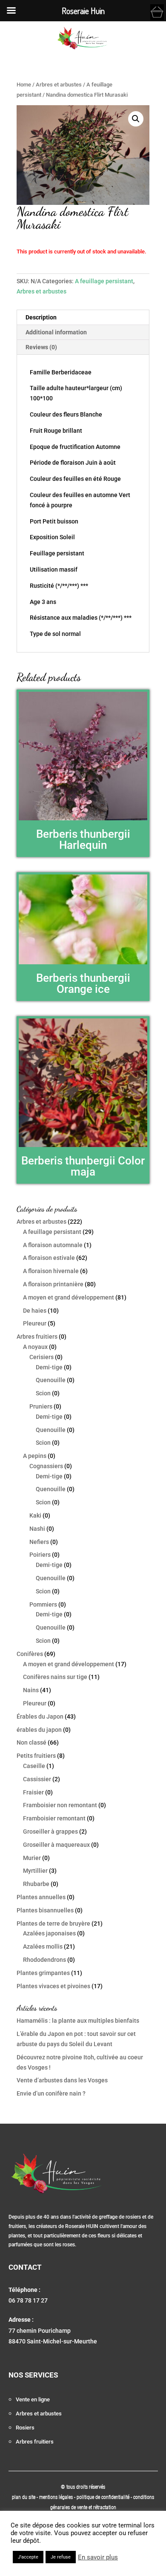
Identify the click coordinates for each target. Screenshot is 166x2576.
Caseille (34, 1766)
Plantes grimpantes (43, 1973)
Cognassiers (46, 1466)
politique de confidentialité (103, 2497)
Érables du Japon (40, 1716)
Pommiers (43, 1604)
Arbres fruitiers (37, 1337)
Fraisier (33, 1792)
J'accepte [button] (28, 2557)
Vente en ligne (33, 2399)
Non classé (31, 1742)
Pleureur (35, 1323)
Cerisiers (41, 1357)
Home (24, 85)
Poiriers (40, 1555)
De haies (35, 1311)
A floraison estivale (49, 1258)
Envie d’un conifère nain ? (51, 2093)
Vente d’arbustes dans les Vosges (62, 2080)
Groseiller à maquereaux (56, 1845)
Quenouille (51, 1380)
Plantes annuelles (41, 1897)
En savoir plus (98, 2557)
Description (41, 317)
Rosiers (25, 2428)
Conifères (30, 1654)
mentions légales (57, 2497)
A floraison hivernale (51, 1271)
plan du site (24, 2497)
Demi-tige (49, 1367)
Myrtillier (35, 1871)
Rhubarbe (36, 1884)
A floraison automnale (53, 1245)
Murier (32, 1858)
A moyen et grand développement (69, 1297)
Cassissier (37, 1779)
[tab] (83, 318)
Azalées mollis (43, 1946)
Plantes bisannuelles (45, 1910)
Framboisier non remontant (60, 1805)
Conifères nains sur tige (55, 1677)
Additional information (56, 332)
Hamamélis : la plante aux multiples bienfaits (78, 2021)
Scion (43, 1393)
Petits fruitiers (36, 1756)
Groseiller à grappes (50, 1831)
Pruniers (41, 1406)
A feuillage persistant (104, 281)
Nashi (37, 1529)
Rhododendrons (44, 1960)
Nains (31, 1690)
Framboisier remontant (54, 1818)
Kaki (35, 1515)
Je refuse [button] (61, 2557)
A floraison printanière (53, 1284)
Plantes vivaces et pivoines (53, 1986)
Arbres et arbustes (59, 85)
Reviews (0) (41, 347)
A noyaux (35, 1347)
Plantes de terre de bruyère (53, 1923)
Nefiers (39, 1542)
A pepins (35, 1456)
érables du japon (39, 1730)
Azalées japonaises (49, 1933)
